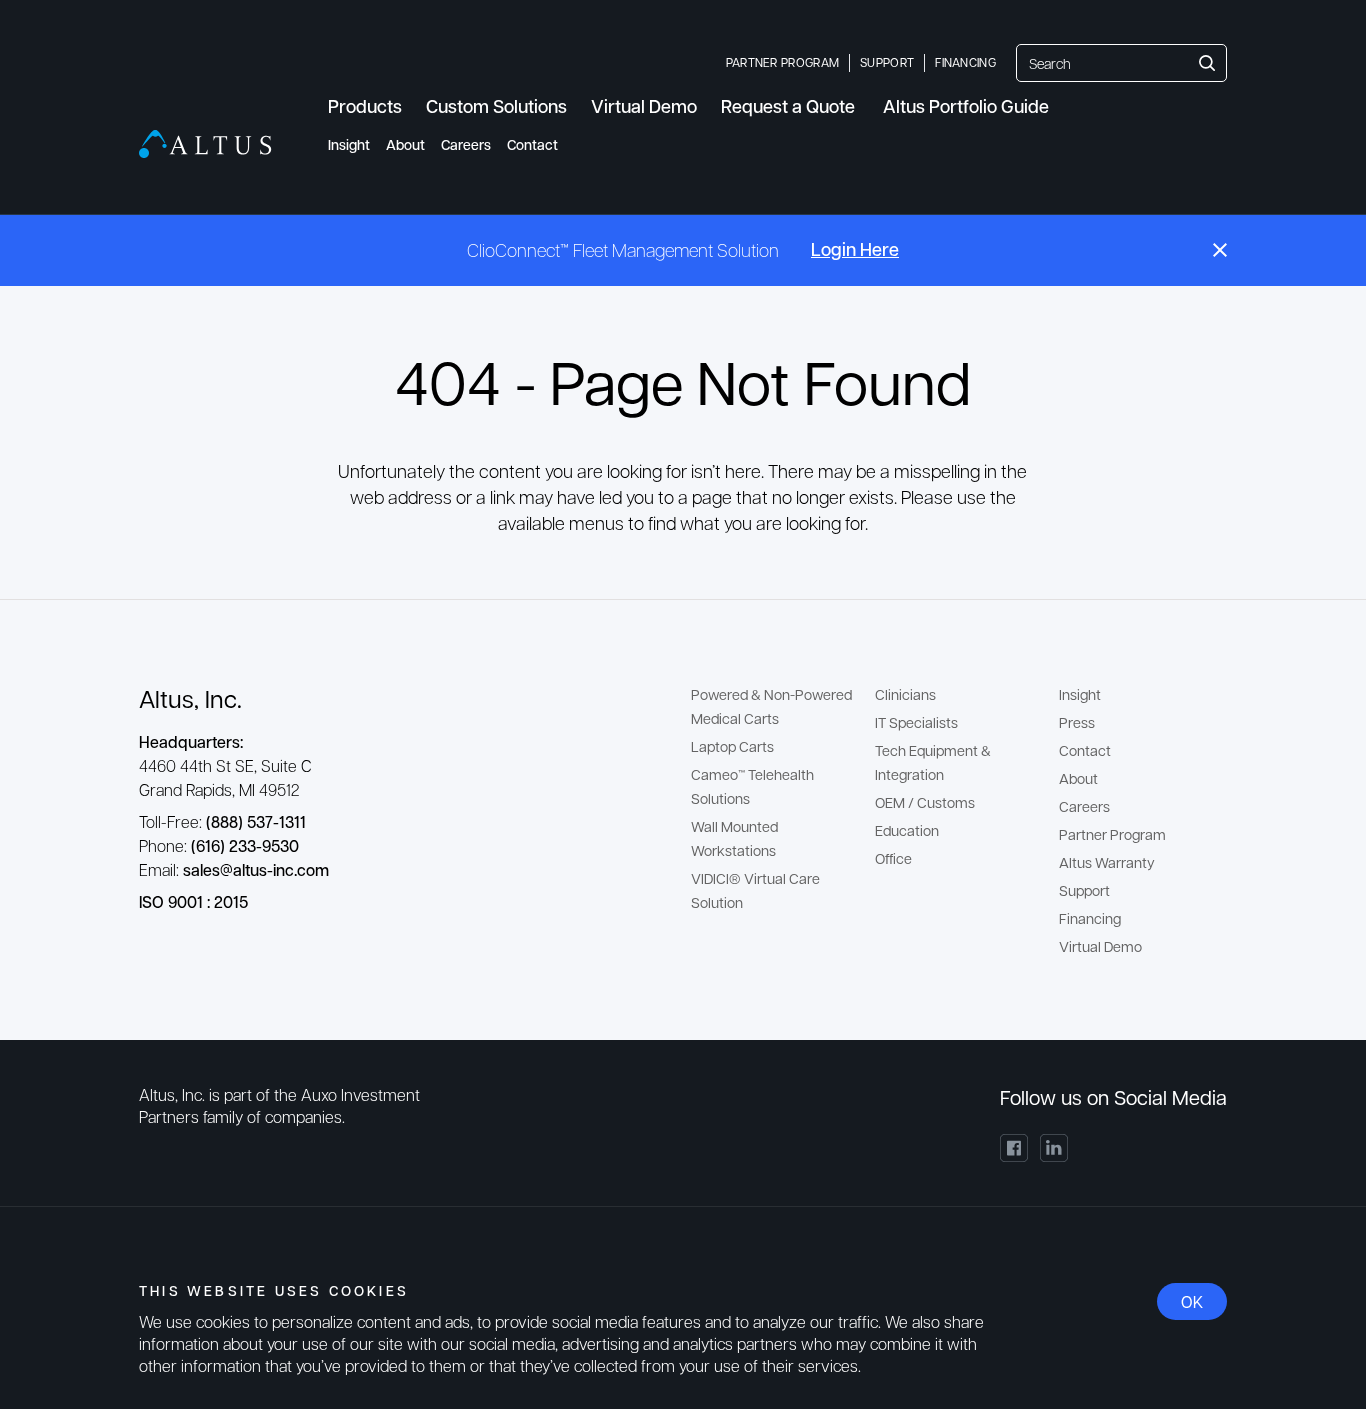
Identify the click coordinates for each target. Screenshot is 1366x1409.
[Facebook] (1014, 1148)
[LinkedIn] (1054, 1148)
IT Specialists (916, 722)
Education (907, 830)
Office (893, 858)
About (405, 144)
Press (1077, 722)
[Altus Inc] (205, 144)
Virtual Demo (1100, 946)
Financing (965, 62)
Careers (466, 144)
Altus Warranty (1107, 862)
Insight (349, 144)
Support (887, 62)
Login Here (855, 249)
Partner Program (783, 62)
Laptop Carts (732, 746)
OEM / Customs (925, 802)
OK (1192, 1301)
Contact (532, 144)
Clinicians (905, 694)
